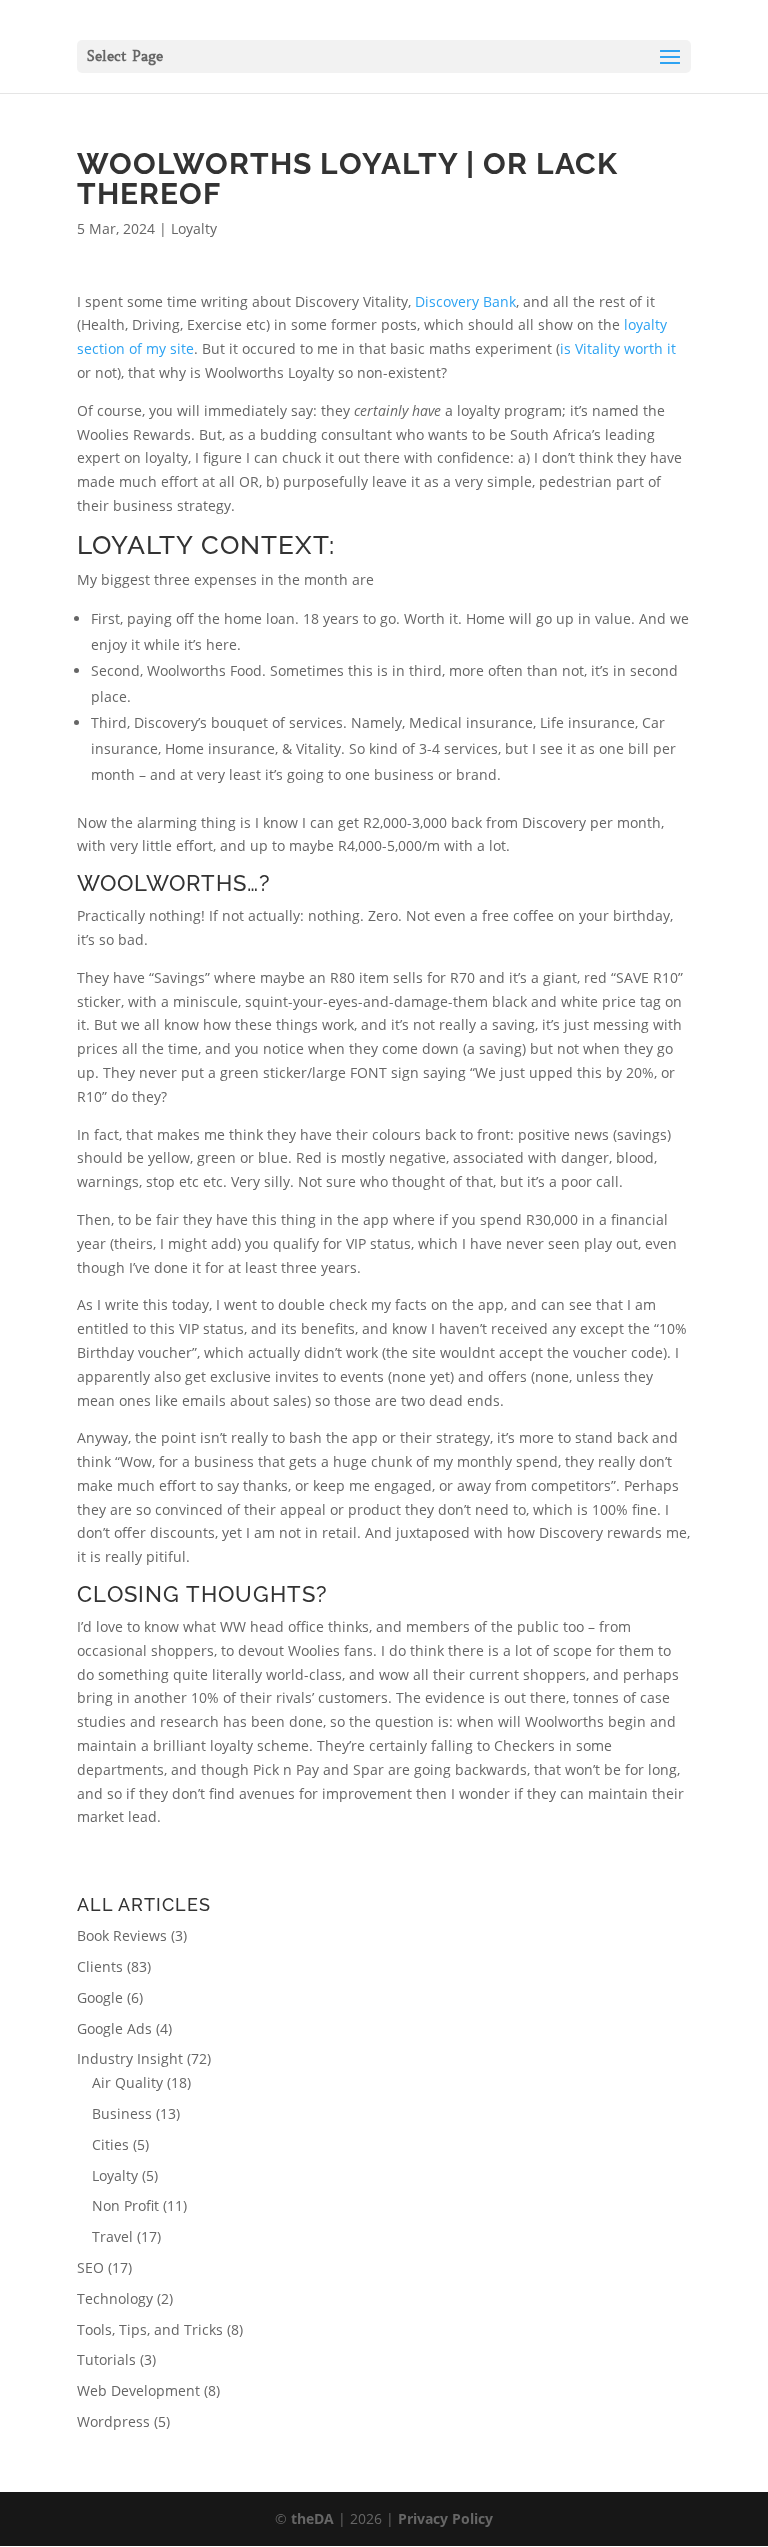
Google (100, 1997)
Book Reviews (122, 1935)
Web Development (138, 2390)
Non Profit (125, 2205)
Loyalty (194, 228)
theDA (312, 2518)
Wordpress (113, 2421)
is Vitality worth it (618, 348)
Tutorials (106, 2359)
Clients (100, 1966)
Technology (115, 2298)
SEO (90, 2267)
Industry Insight (130, 2058)
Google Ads (114, 2028)
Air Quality (127, 2082)
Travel (112, 2236)
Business (122, 2113)
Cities (110, 2144)
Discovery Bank (465, 301)
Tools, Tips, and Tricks (150, 2329)
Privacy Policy (445, 2518)
